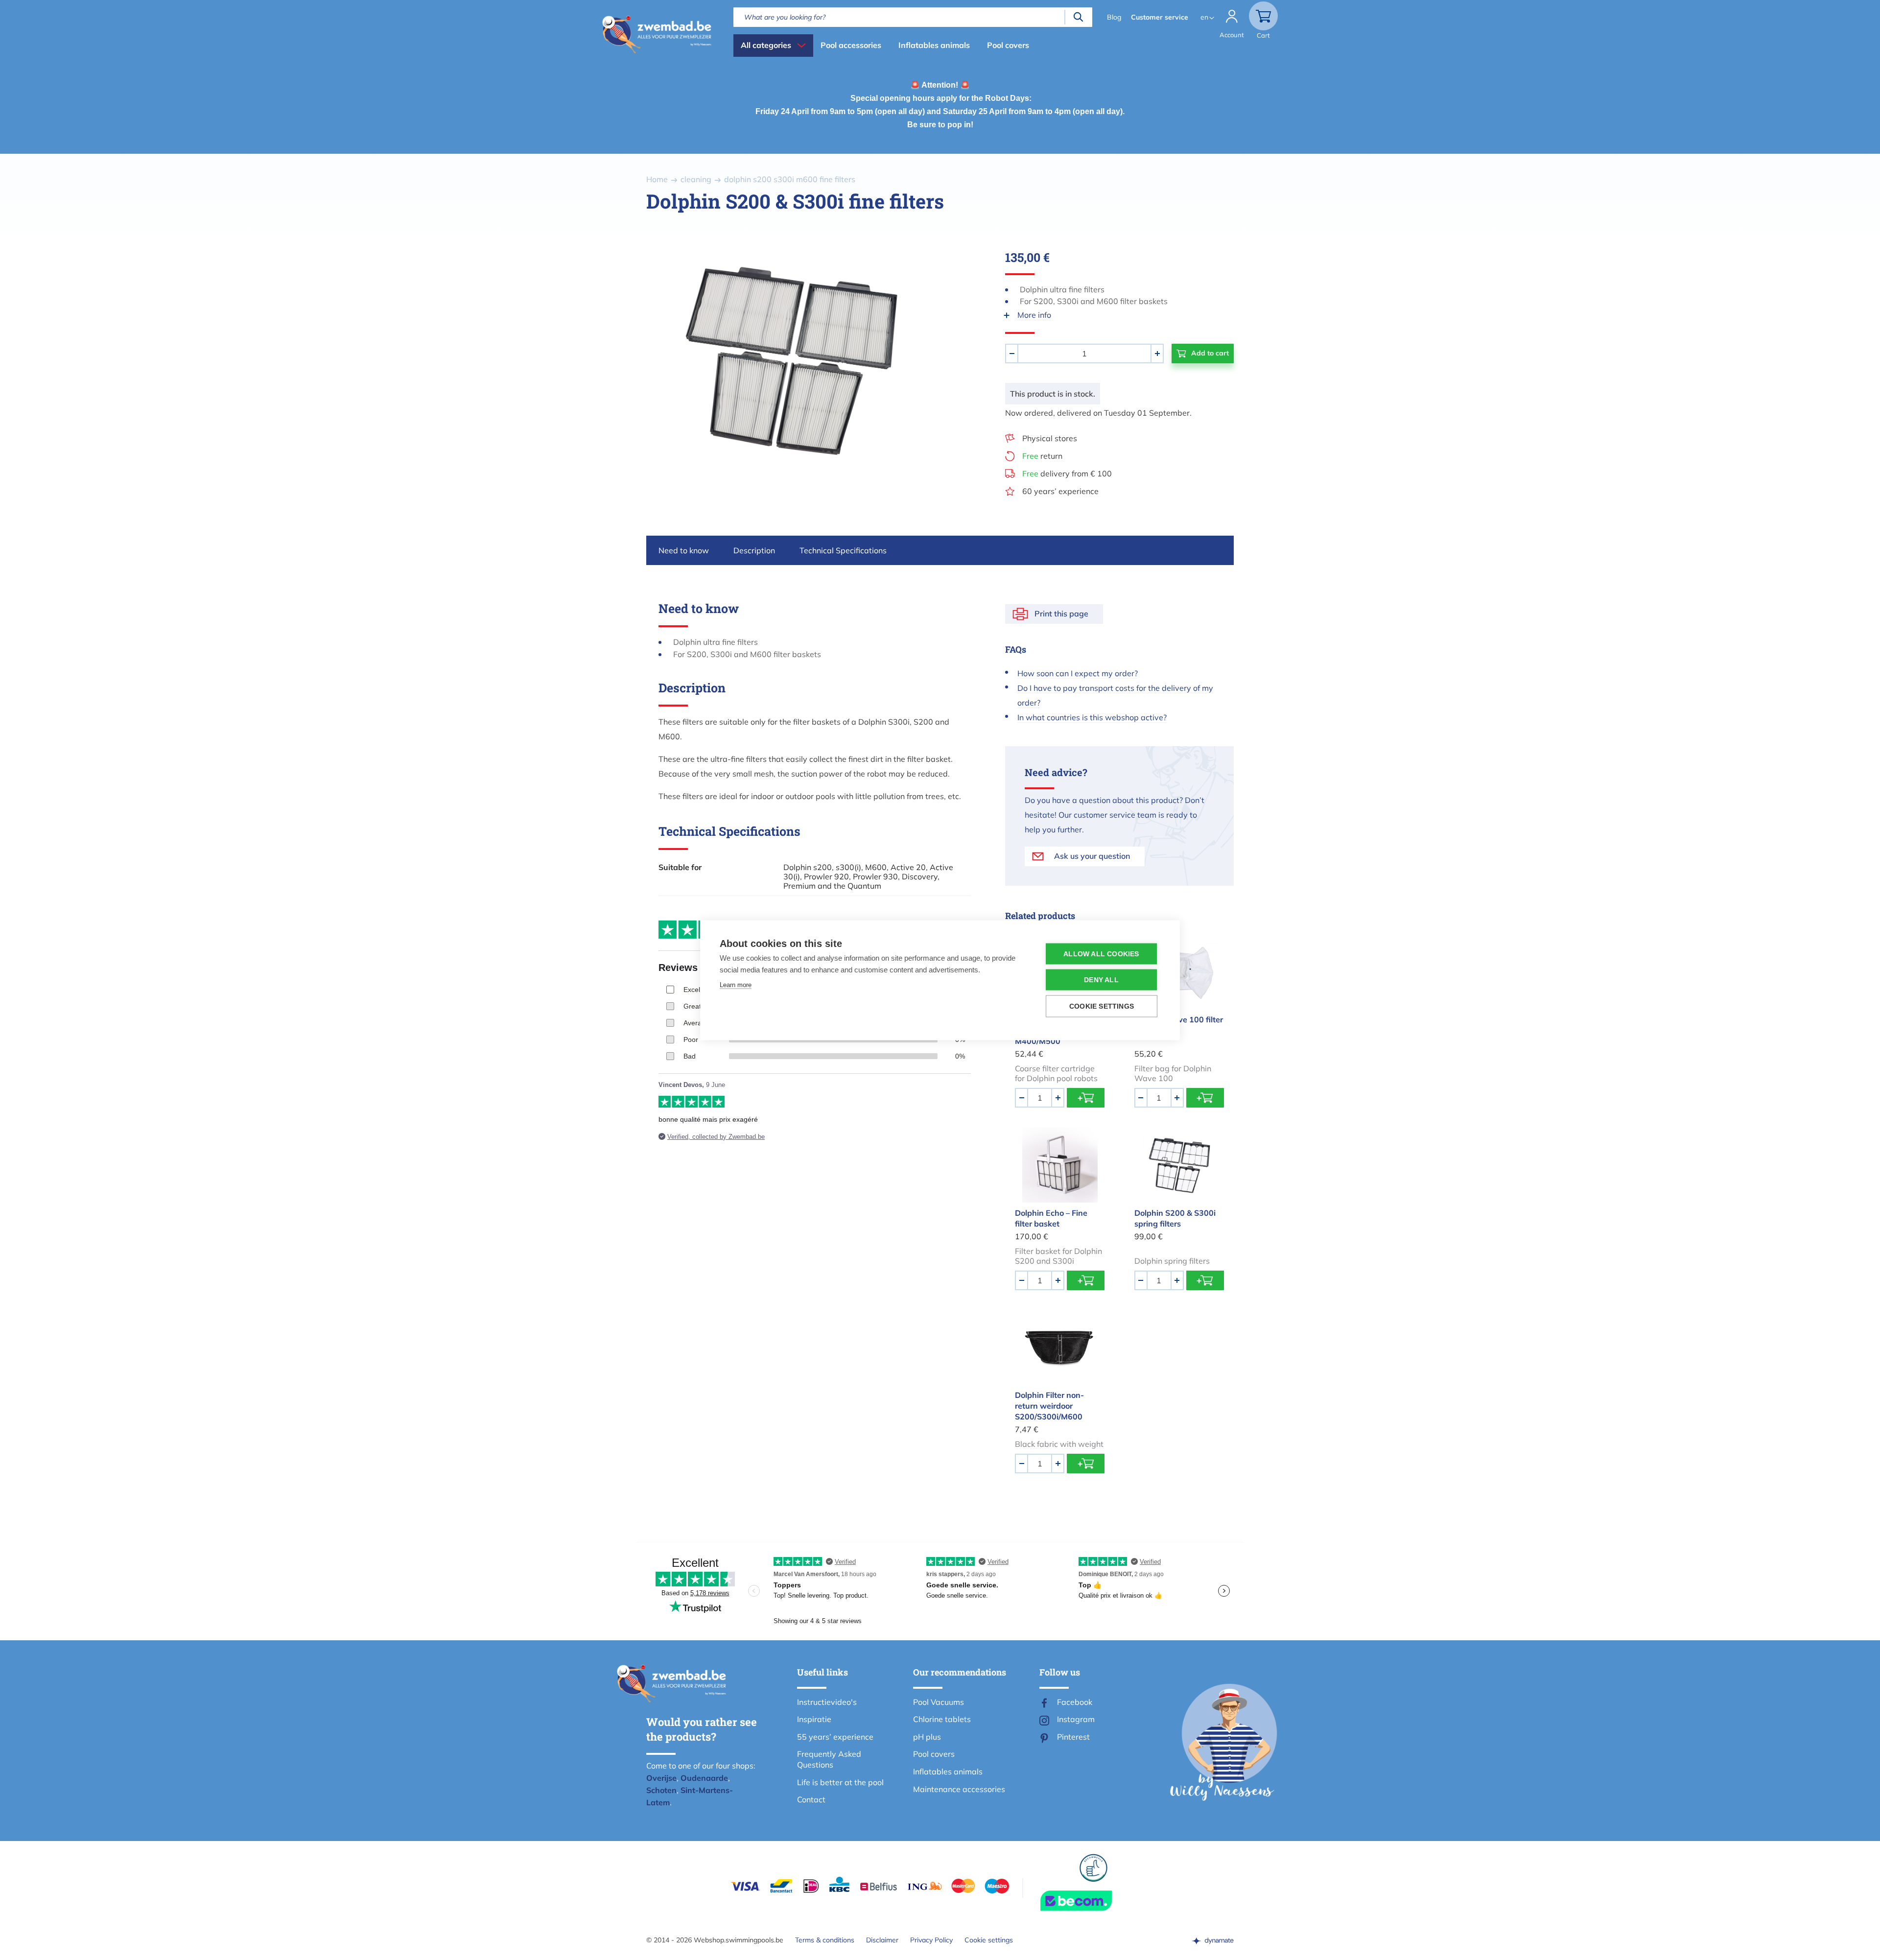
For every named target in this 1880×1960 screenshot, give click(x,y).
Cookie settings (989, 1940)
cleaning (696, 179)
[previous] (631, 360)
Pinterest (1073, 1737)
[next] (950, 360)
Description (754, 550)
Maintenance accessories (959, 1789)
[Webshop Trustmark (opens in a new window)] (1094, 1901)
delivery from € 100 (1067, 473)
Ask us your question (1092, 856)
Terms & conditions (825, 1940)
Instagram (1076, 1719)
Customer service (1160, 17)
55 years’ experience (835, 1737)
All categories (766, 45)
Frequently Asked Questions (829, 1759)
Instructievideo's (827, 1702)
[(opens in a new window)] (1213, 1940)
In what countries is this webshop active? (1092, 717)
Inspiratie (814, 1719)
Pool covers (1008, 45)
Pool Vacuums (939, 1702)
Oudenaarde (704, 1778)
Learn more (736, 984)
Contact (811, 1799)
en (1204, 17)
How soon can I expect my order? (1078, 673)
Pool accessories (851, 45)
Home (657, 179)
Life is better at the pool (840, 1782)
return (1042, 456)
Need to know (684, 550)
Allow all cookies (1101, 954)
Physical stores (1050, 438)
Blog (1114, 17)
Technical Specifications (843, 550)
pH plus (927, 1737)
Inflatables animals (934, 45)
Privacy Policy (931, 1940)
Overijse (661, 1778)
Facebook (1075, 1702)
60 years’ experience (1060, 491)
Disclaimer (882, 1940)
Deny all (1101, 980)
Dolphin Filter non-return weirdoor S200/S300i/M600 (1049, 1406)
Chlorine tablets (942, 1719)
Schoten (661, 1790)
